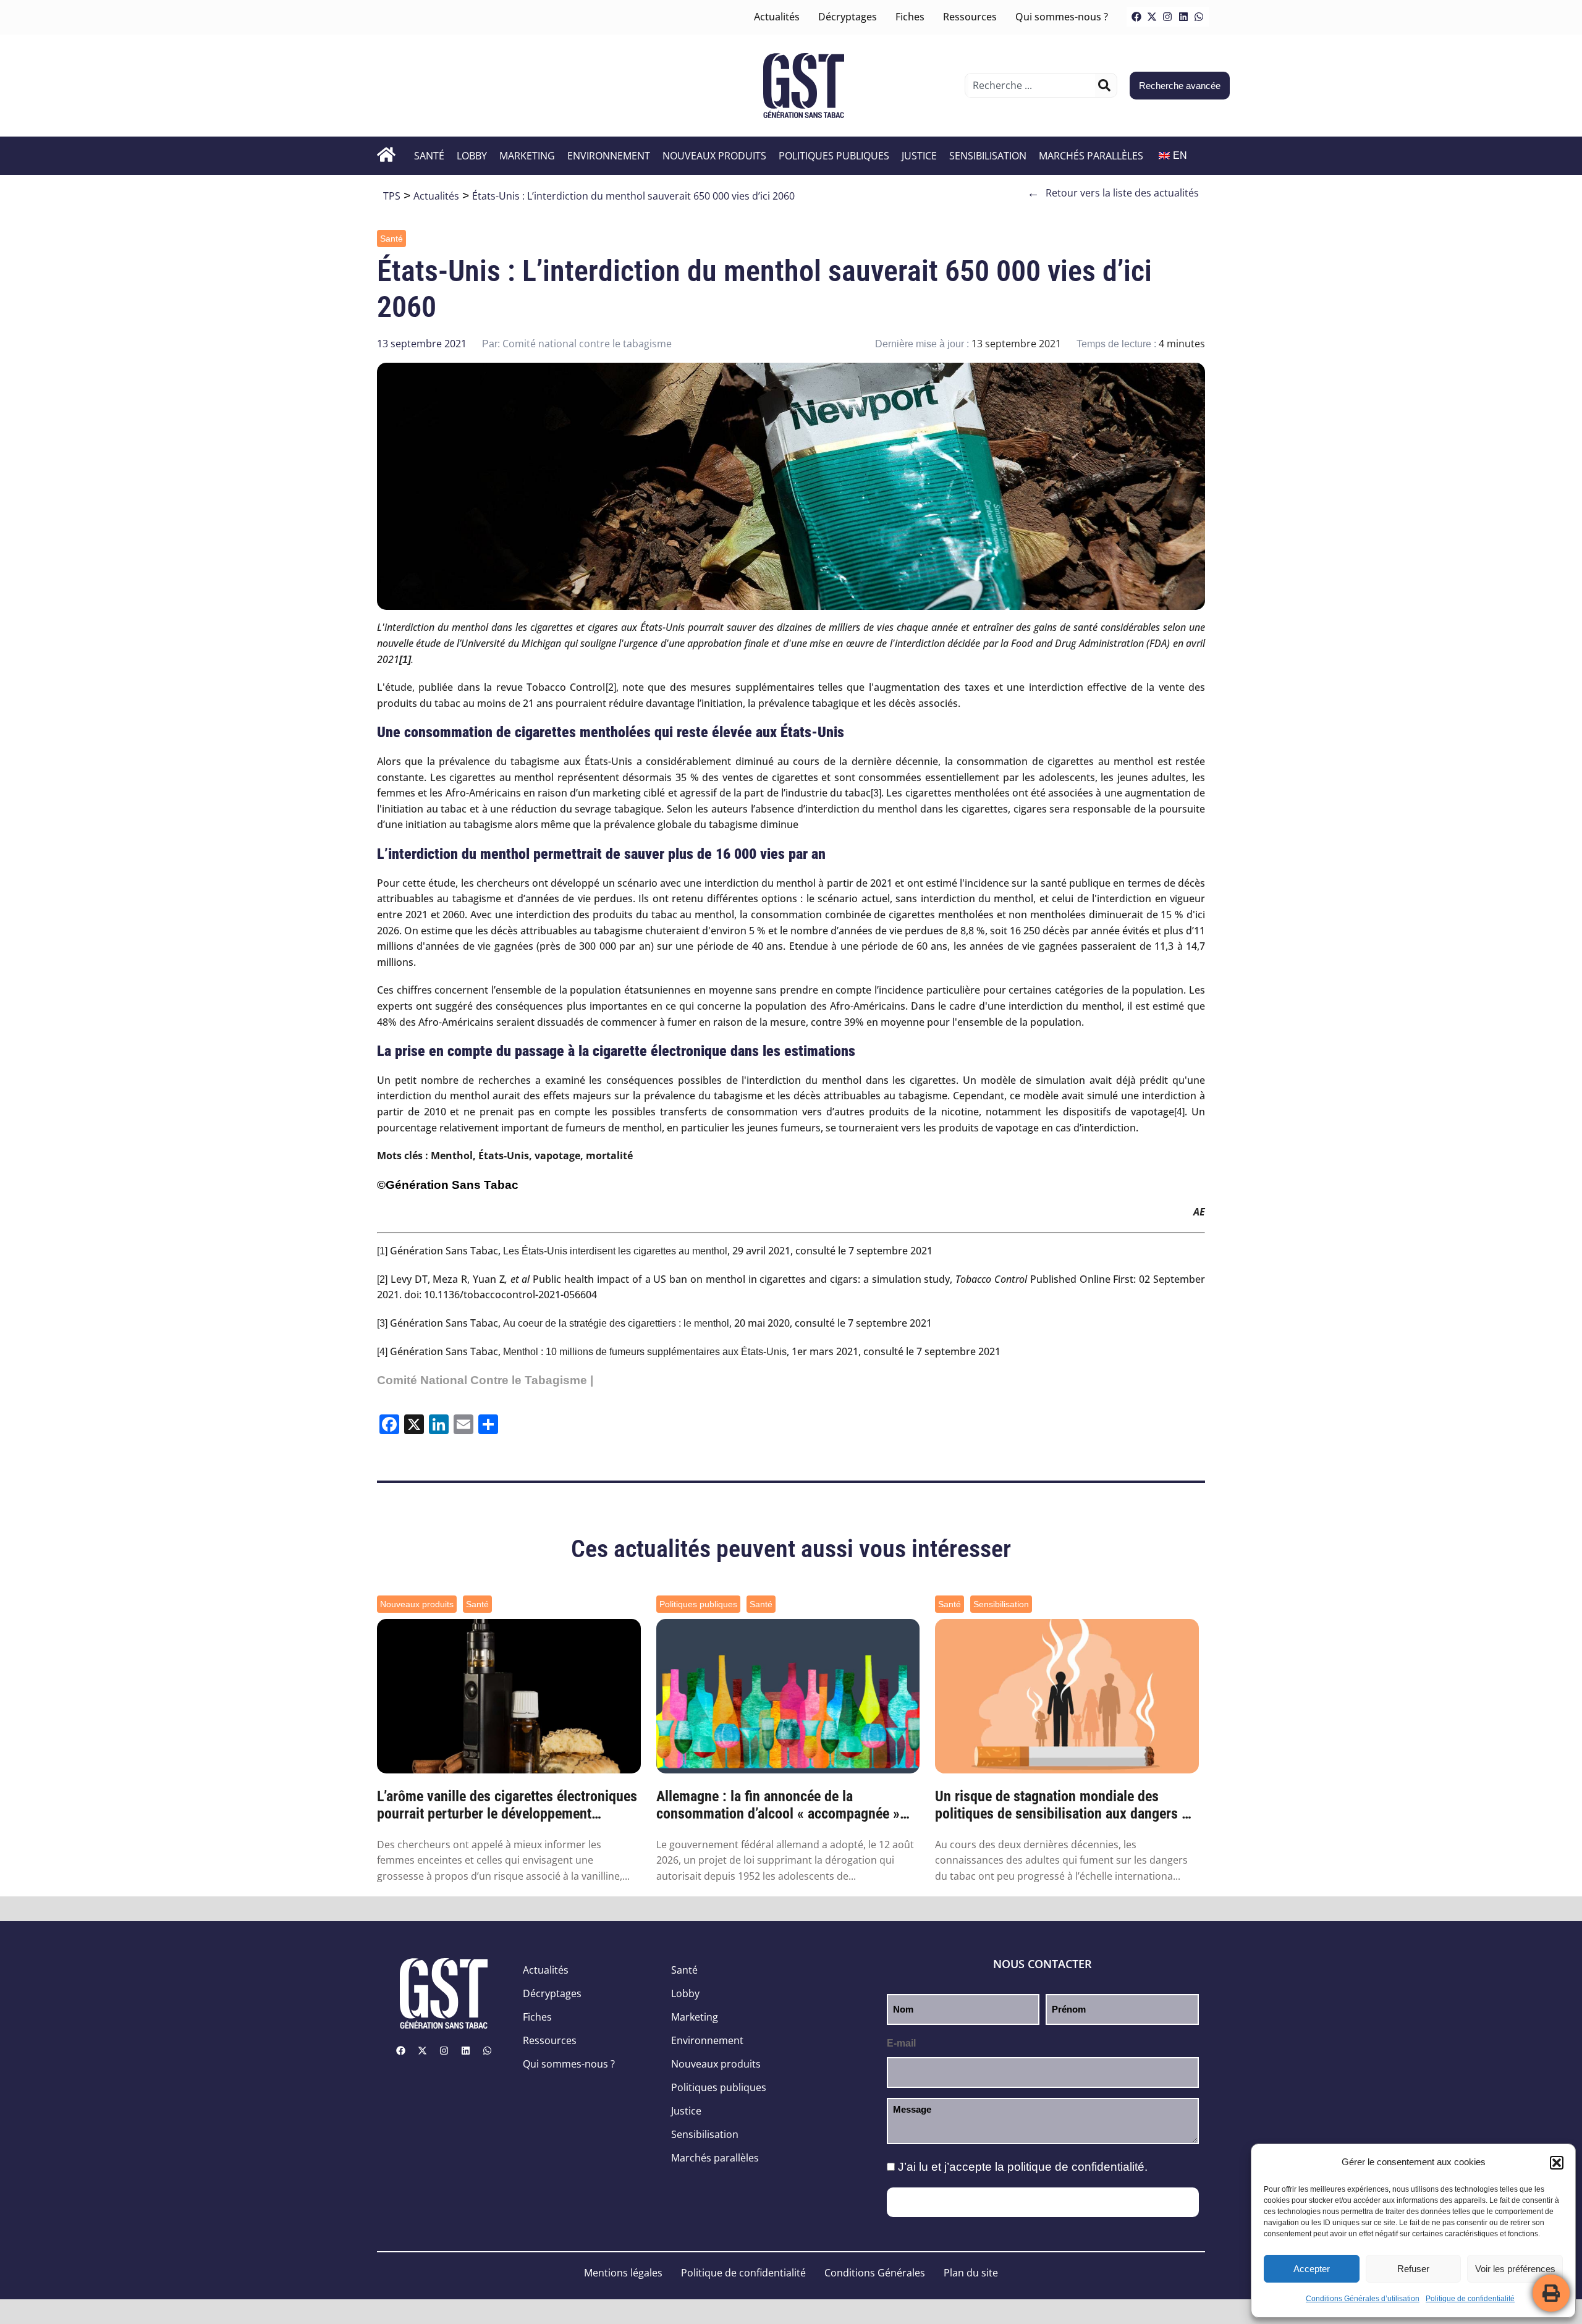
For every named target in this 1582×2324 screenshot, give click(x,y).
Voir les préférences (1515, 2269)
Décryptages (848, 17)
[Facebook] (1136, 17)
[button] (1557, 2163)
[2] (611, 687)
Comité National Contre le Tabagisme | (485, 1380)
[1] (382, 1251)
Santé (429, 156)
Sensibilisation (988, 156)
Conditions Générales (875, 2273)
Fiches (910, 17)
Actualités (777, 17)
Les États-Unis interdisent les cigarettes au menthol (615, 1251)
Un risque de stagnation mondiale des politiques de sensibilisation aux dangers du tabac (1066, 1806)
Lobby (472, 156)
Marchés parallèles (1091, 156)
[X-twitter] (1152, 17)
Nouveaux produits (714, 156)
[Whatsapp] (1199, 17)
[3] (876, 793)
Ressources (970, 17)
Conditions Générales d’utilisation (1363, 2299)
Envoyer (1043, 2202)
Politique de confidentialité (1470, 2299)
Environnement (609, 156)
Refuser (1413, 2269)
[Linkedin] (1183, 17)
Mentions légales (623, 2273)
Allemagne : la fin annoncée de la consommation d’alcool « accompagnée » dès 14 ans (778, 1806)
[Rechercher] (1104, 85)
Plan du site (971, 2273)
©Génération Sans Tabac (448, 1185)
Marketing (527, 156)
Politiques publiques (834, 156)
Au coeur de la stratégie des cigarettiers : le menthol (616, 1323)
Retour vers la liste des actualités (1113, 193)
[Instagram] (1167, 17)
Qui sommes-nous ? (1062, 17)
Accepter (1312, 2269)
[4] (1179, 1112)
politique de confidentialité (1076, 2167)
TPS (392, 196)
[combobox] (1032, 85)
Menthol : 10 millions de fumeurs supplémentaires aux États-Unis (645, 1352)
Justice (919, 156)
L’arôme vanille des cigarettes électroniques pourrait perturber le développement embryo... (507, 1806)
